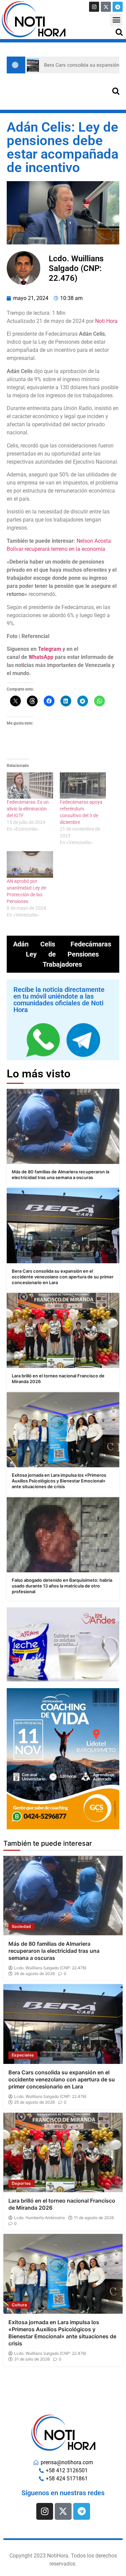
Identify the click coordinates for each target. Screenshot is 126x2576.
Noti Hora (106, 321)
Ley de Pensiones (62, 954)
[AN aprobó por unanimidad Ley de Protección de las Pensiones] (30, 864)
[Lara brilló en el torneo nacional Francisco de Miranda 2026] (63, 1330)
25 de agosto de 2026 (34, 2102)
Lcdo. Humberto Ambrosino (39, 2218)
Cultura (19, 2305)
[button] (117, 20)
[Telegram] (118, 7)
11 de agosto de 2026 (94, 2218)
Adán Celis (34, 944)
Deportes (22, 2183)
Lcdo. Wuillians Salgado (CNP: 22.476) (50, 1968)
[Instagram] (94, 7)
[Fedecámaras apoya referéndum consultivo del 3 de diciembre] (83, 786)
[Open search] (119, 32)
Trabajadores (62, 964)
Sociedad (22, 1926)
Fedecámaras (91, 944)
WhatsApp (41, 657)
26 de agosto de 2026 (34, 1974)
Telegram (50, 649)
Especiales (23, 2055)
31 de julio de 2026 (32, 2359)
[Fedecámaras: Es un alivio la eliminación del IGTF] (30, 786)
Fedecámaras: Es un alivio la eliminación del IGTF (28, 809)
